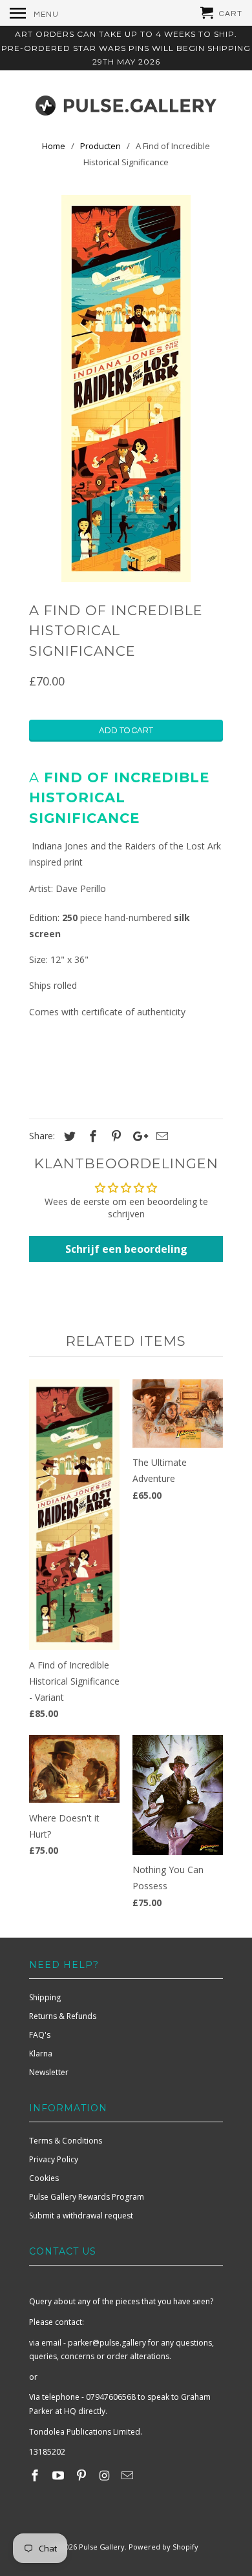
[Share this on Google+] (137, 1136)
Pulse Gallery (102, 2547)
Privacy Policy (54, 2159)
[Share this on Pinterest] (114, 1136)
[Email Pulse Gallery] (129, 2475)
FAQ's (40, 2035)
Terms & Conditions (66, 2141)
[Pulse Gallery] (126, 103)
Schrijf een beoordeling (126, 1249)
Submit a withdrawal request (81, 2216)
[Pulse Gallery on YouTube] (59, 2475)
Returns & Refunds (63, 2016)
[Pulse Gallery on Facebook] (36, 2475)
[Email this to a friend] (160, 1136)
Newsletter (49, 2072)
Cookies (44, 2178)
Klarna (41, 2054)
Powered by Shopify (163, 2547)
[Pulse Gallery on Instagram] (105, 2475)
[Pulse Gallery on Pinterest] (83, 2475)
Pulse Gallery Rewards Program (87, 2197)
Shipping (45, 1997)
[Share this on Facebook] (91, 1136)
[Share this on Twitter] (68, 1136)
